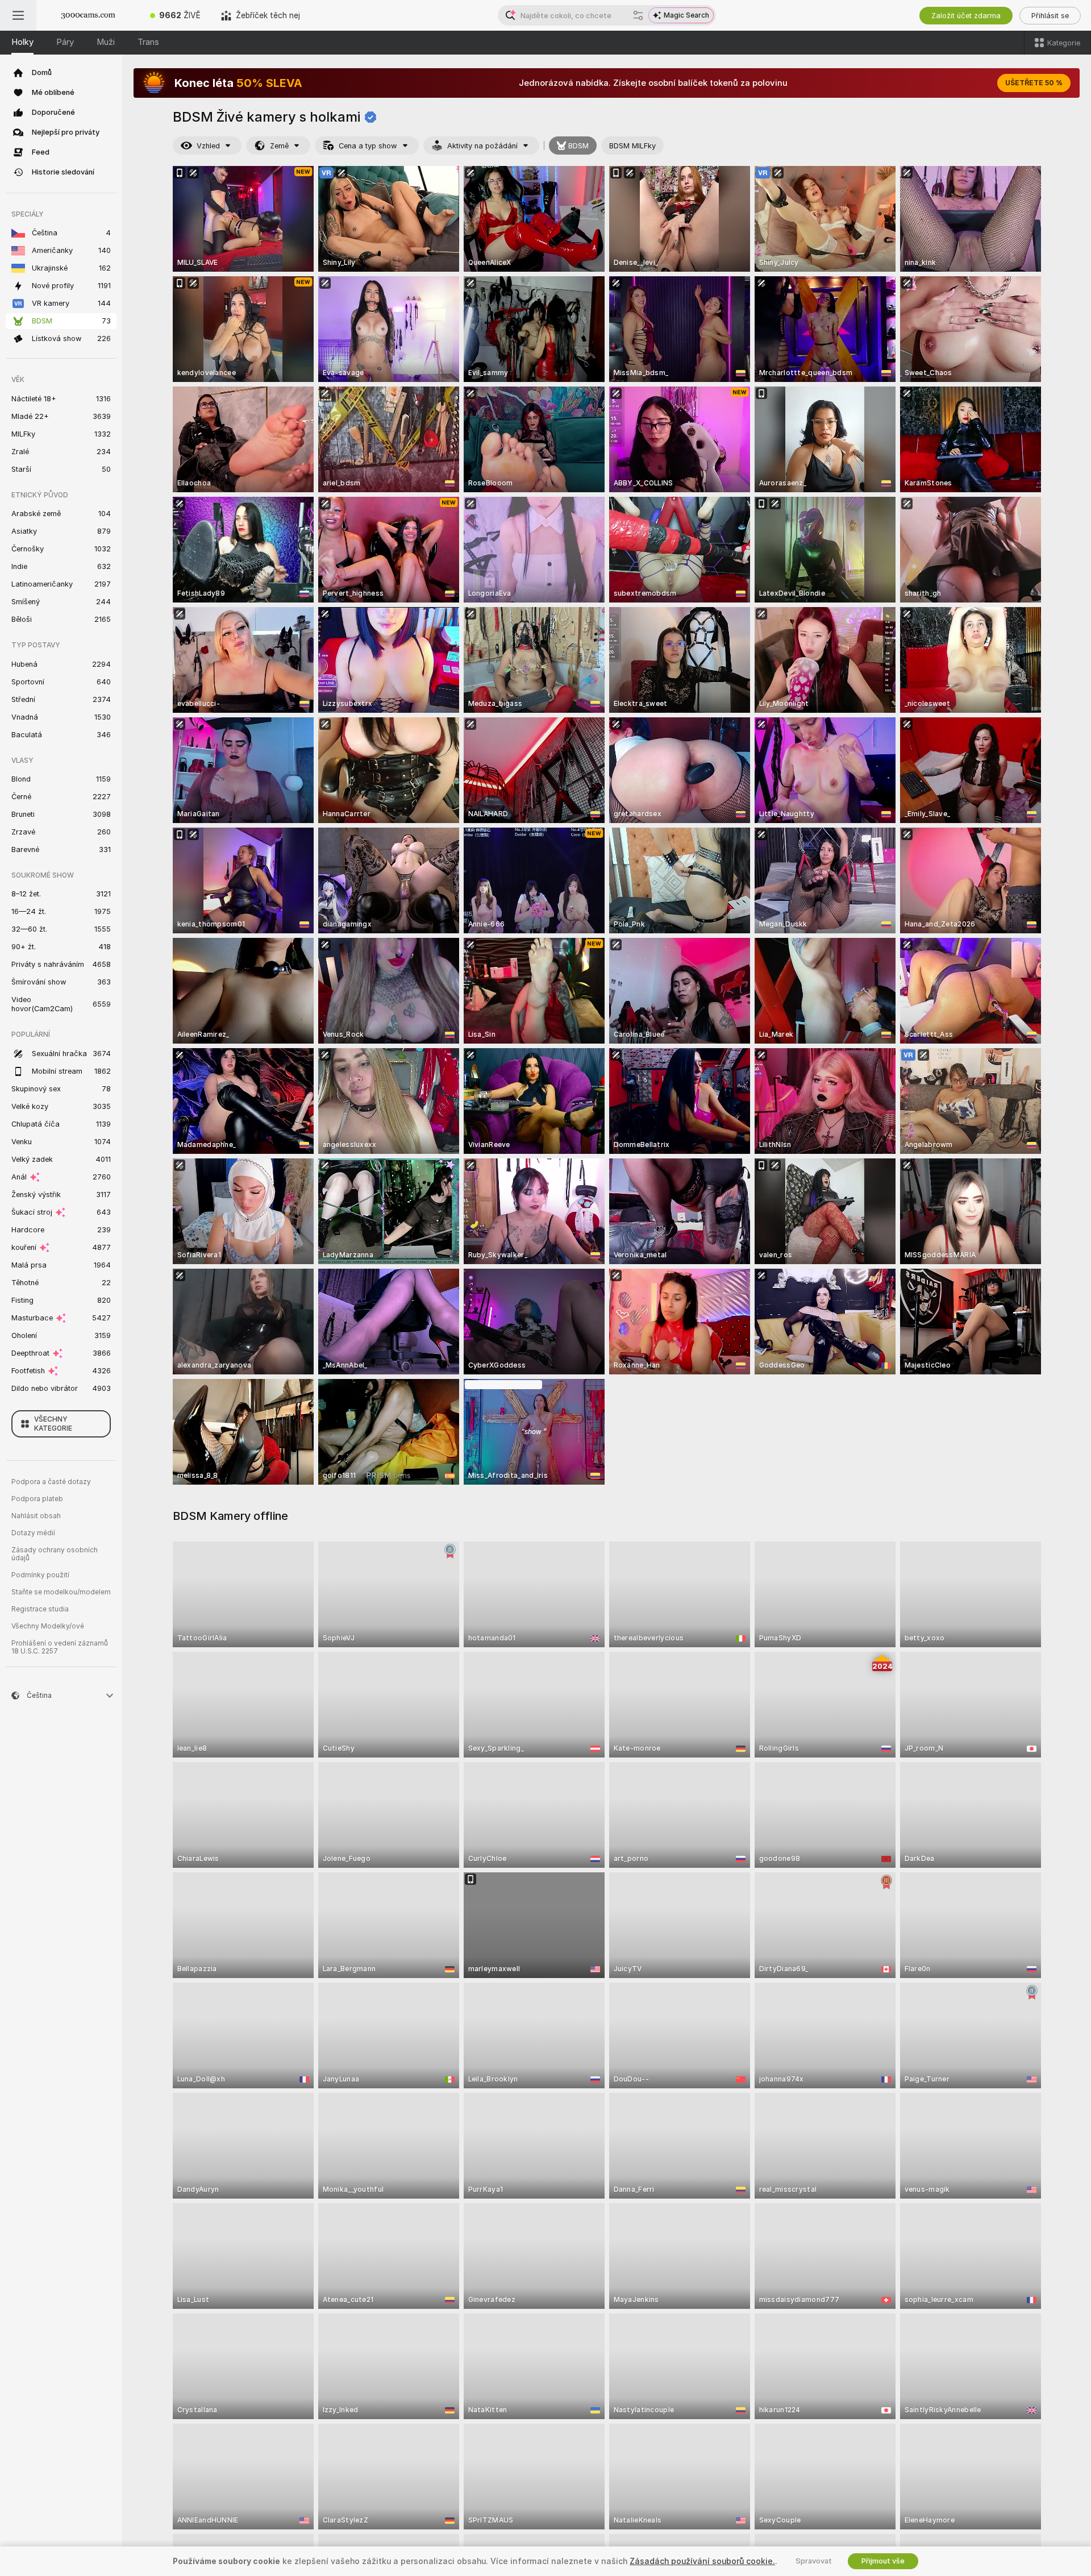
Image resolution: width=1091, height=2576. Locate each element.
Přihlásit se (1050, 16)
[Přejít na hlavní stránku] (88, 15)
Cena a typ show (368, 146)
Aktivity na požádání (482, 146)
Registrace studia (40, 1609)
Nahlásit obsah (36, 1516)
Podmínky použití (40, 1575)
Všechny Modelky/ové (48, 1626)
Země (279, 146)
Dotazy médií (33, 1533)
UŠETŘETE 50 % (1034, 83)
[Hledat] (638, 15)
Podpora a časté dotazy (51, 1482)
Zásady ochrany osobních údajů (55, 1554)
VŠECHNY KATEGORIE (53, 1424)
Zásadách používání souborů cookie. (702, 2561)
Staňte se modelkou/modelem (61, 1592)
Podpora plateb (37, 1499)
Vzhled (208, 146)
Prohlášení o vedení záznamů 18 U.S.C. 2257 (60, 1647)
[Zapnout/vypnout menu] (18, 15)
